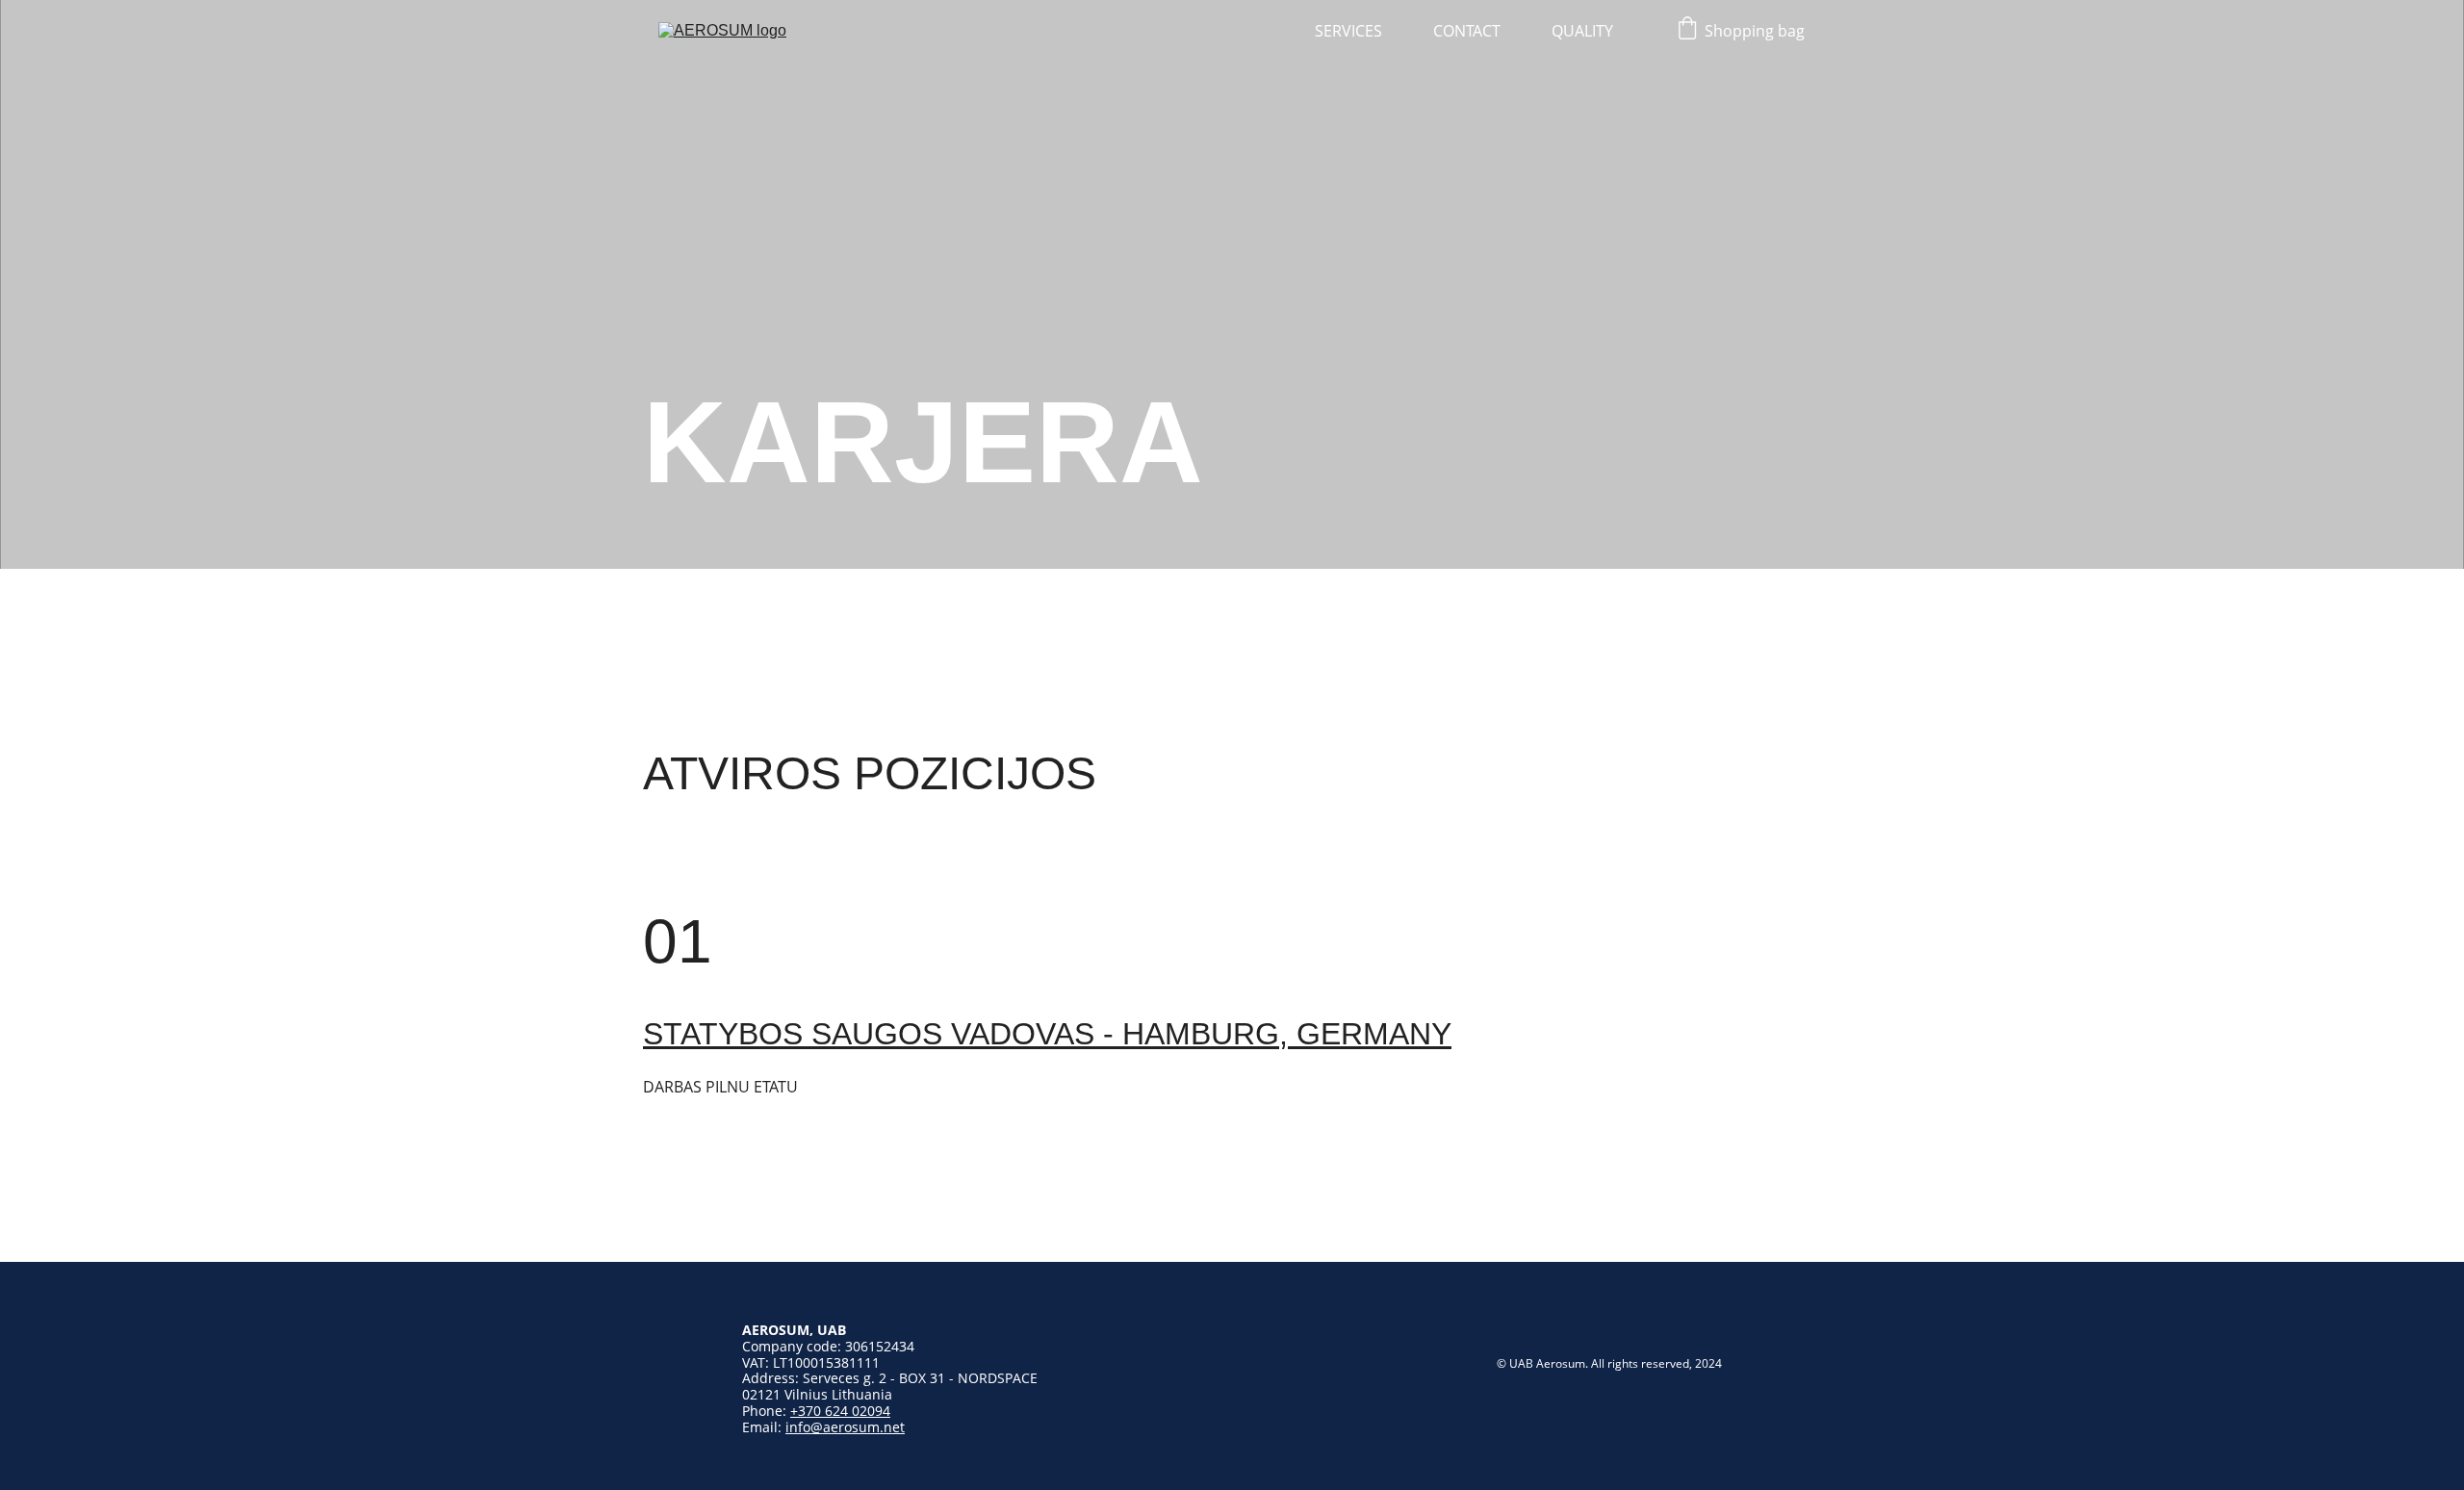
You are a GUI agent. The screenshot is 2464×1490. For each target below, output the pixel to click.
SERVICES (1348, 31)
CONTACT (1467, 31)
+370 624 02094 (840, 1411)
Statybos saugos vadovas (869, 1034)
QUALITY (1582, 31)
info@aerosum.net (845, 1427)
